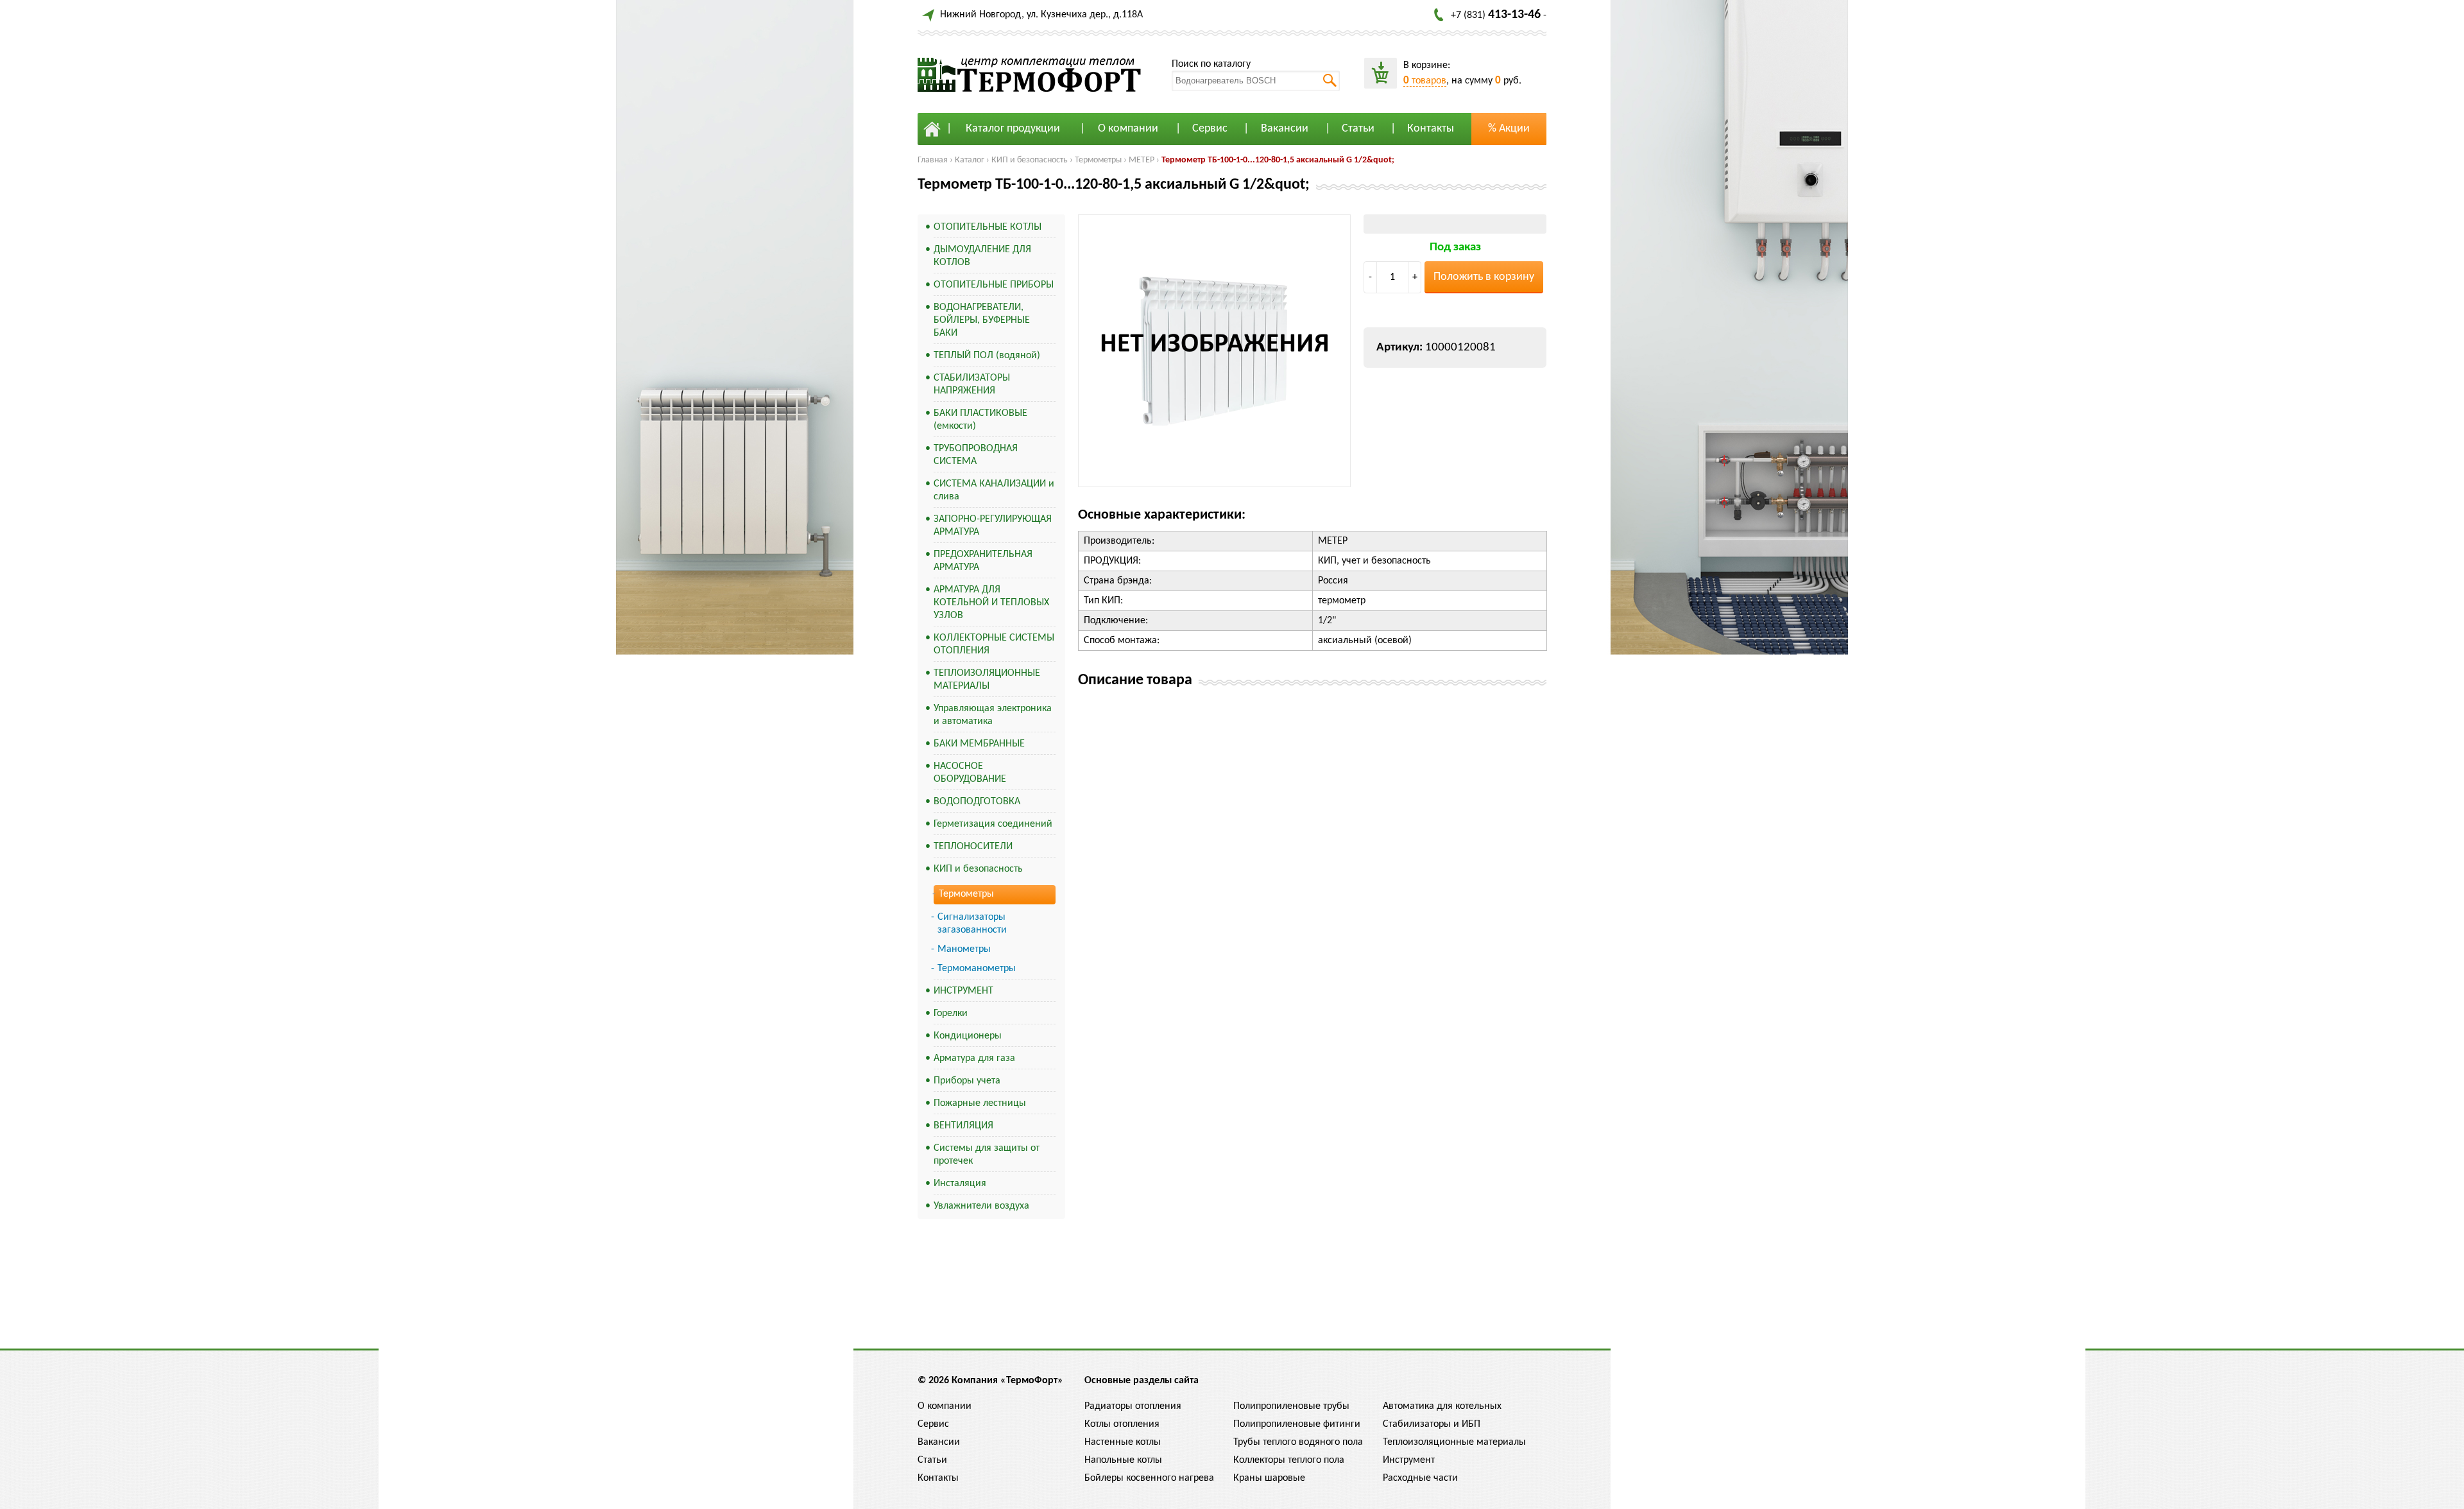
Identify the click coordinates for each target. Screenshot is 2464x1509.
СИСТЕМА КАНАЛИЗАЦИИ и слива (994, 490)
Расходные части (1420, 1478)
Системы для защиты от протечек (987, 1155)
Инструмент (1409, 1460)
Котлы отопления (1122, 1424)
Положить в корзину (1484, 277)
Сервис (1210, 129)
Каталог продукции (1013, 129)
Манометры (964, 949)
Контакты (1431, 129)
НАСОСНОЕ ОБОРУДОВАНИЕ (970, 773)
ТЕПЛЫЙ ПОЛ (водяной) (987, 356)
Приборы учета (967, 1081)
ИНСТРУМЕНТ (963, 991)
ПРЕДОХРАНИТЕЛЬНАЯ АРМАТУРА (983, 561)
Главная (933, 160)
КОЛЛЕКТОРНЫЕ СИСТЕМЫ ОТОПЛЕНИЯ (994, 644)
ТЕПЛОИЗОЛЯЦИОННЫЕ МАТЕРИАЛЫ (987, 680)
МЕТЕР (1142, 160)
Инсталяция (960, 1184)
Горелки (951, 1013)
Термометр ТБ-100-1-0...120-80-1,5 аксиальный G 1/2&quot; (1278, 160)
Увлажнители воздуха (981, 1206)
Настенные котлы (1123, 1442)
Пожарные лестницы (980, 1103)
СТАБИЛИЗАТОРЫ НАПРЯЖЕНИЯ (972, 384)
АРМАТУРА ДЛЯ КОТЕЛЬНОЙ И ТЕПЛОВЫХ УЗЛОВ (991, 603)
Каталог (970, 160)
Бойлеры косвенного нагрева (1149, 1478)
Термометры (1098, 160)
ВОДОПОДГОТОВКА (977, 802)
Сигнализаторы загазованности (972, 924)
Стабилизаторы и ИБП (1432, 1424)
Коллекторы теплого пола (1289, 1460)
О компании (1128, 129)
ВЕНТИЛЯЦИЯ (963, 1126)
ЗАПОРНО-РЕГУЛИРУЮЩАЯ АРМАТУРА (993, 526)
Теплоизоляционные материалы (1454, 1442)
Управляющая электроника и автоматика (993, 715)
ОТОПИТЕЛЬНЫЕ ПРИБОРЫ (994, 285)
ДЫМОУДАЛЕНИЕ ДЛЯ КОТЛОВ (982, 256)
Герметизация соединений (993, 824)
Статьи (1358, 129)
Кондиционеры (968, 1036)
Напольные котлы (1123, 1460)
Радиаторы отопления (1133, 1406)
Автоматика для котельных (1442, 1406)
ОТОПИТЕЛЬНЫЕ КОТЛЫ (988, 227)
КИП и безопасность (1030, 160)
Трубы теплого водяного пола (1298, 1442)
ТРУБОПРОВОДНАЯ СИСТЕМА (976, 455)
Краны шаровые (1269, 1478)
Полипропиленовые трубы (1291, 1406)
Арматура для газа (974, 1058)
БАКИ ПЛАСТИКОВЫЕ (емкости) (980, 420)
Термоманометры (977, 969)
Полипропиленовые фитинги (1297, 1424)
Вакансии (1285, 129)
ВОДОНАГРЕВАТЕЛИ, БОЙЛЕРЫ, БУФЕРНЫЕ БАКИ (982, 320)
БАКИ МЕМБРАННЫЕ (979, 744)
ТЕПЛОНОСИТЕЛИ (973, 847)
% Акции (1509, 129)
